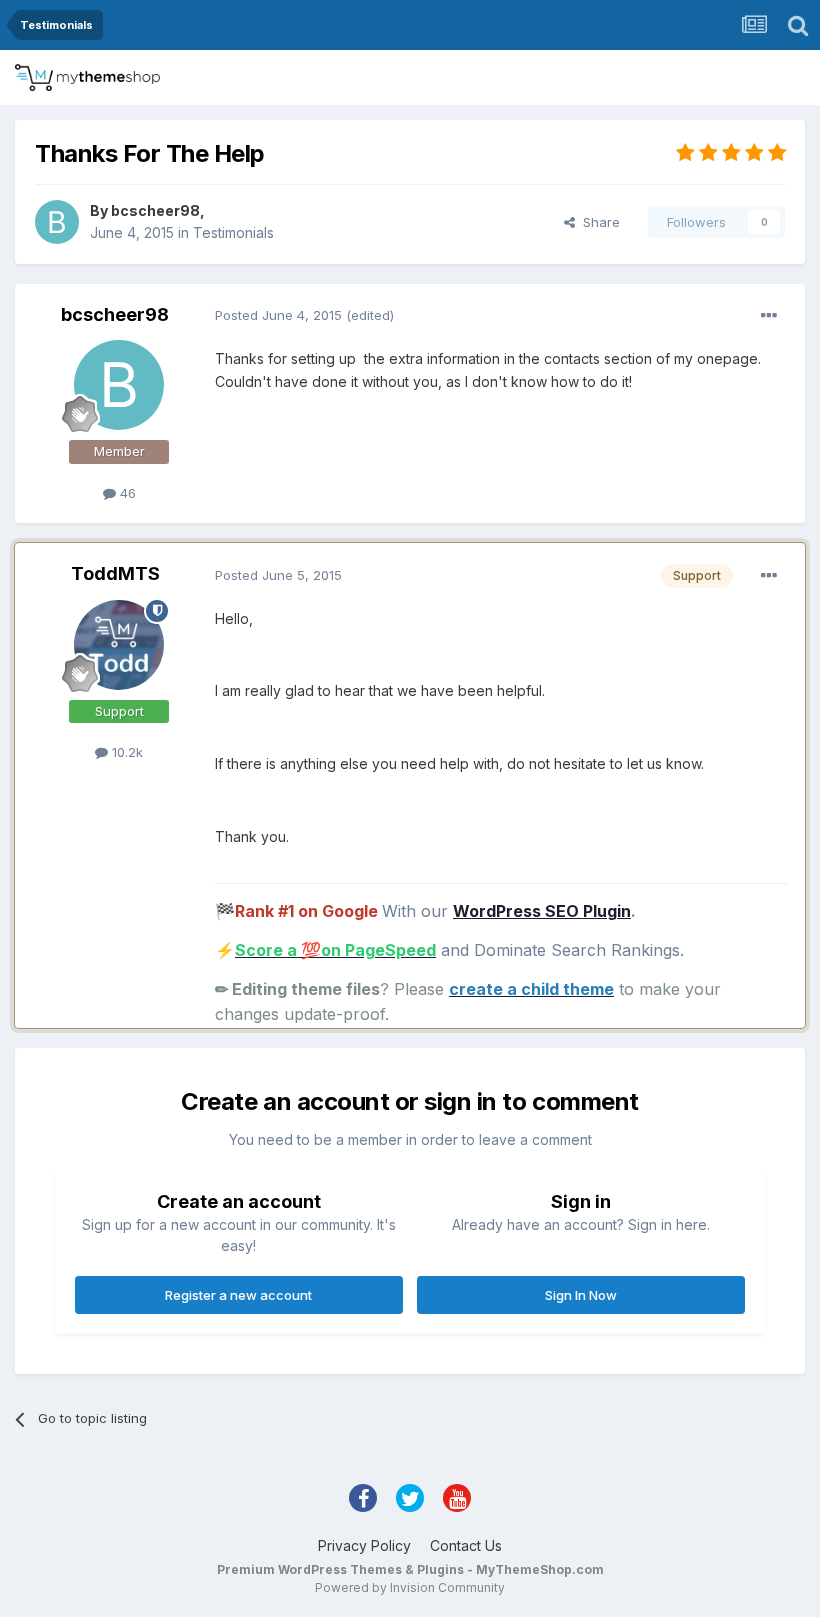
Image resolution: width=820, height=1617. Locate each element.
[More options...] (769, 316)
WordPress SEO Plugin (542, 911)
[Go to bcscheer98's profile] (57, 222)
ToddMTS (115, 573)
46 (126, 493)
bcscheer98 (155, 210)
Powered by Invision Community (410, 1587)
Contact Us (466, 1545)
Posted (278, 315)
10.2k (125, 752)
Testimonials (233, 232)
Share (597, 222)
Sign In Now (581, 1295)
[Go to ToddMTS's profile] (119, 645)
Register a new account (238, 1295)
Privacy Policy (364, 1545)
